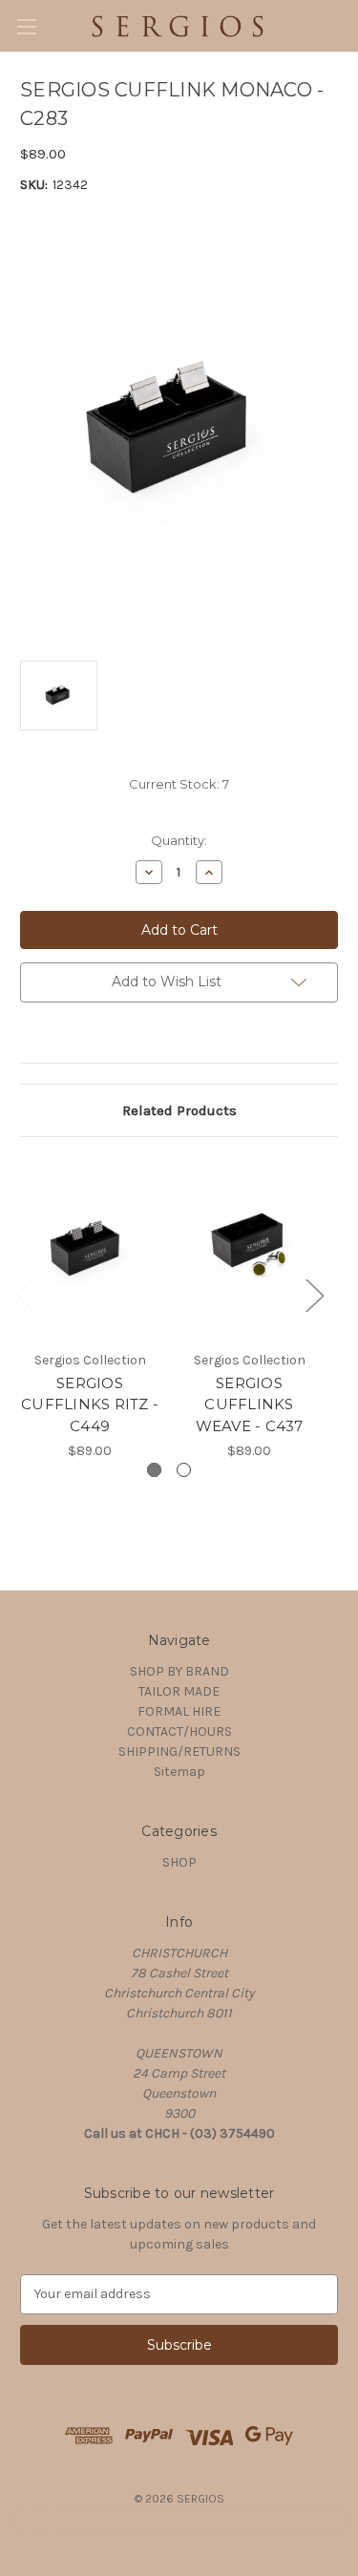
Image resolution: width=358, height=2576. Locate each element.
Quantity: (179, 840)
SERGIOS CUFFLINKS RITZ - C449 (90, 1404)
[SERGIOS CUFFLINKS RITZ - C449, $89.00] (90, 1248)
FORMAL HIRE (179, 1711)
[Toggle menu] (26, 26)
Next (314, 1295)
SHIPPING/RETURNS (179, 1752)
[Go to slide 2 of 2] (184, 1470)
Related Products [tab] (179, 1110)
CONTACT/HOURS (179, 1731)
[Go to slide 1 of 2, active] (154, 1470)
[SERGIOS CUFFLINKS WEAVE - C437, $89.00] (249, 1248)
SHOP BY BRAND (179, 1671)
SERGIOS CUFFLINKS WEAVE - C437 (250, 1404)
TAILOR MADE (179, 1691)
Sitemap (179, 1772)
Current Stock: (179, 784)
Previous (25, 1295)
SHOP (179, 1862)
